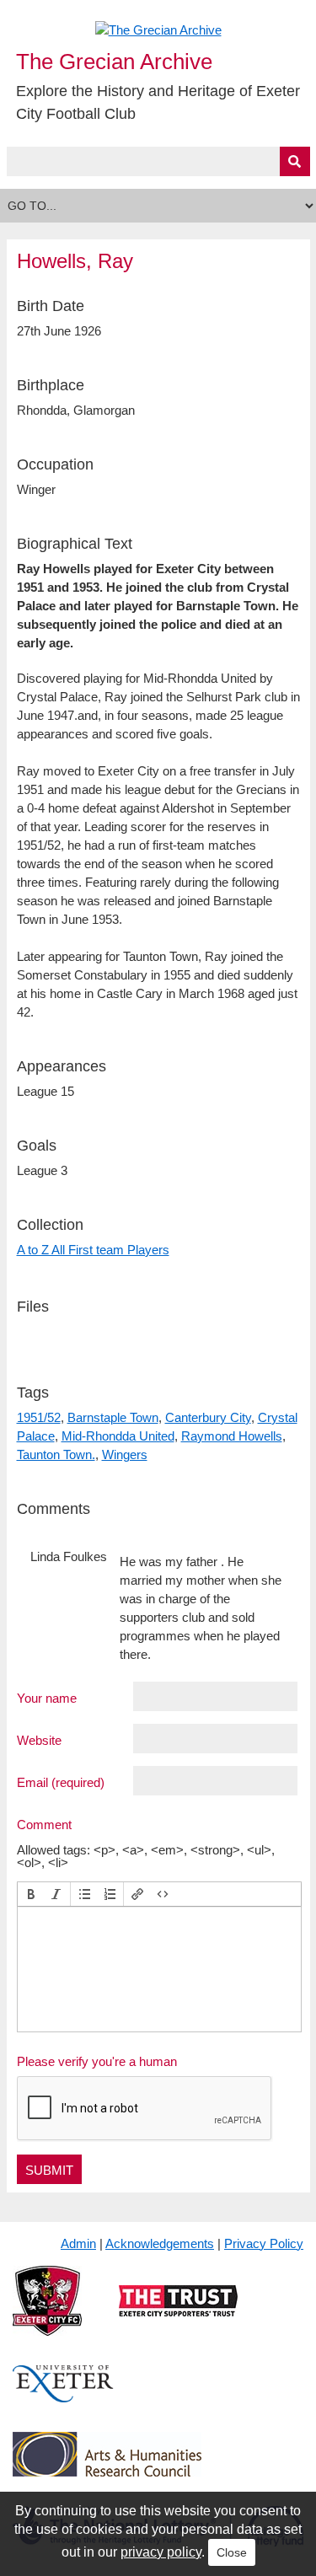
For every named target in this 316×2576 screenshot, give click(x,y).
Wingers (125, 1454)
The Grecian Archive (114, 62)
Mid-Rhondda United (118, 1436)
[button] (31, 1894)
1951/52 (39, 1417)
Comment (44, 1824)
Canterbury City (208, 1417)
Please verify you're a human (97, 2061)
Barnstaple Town (113, 1417)
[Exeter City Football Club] (47, 2314)
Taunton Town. (56, 1454)
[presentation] (31, 1894)
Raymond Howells (232, 1436)
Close (232, 2552)
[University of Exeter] (63, 2397)
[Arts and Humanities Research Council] (107, 2468)
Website (39, 1740)
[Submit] (295, 161)
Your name (47, 1698)
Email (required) (61, 1782)
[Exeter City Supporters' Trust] (178, 2314)
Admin (78, 2243)
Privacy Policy (264, 2243)
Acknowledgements (160, 2243)
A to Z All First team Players (93, 1250)
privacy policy (161, 2552)
